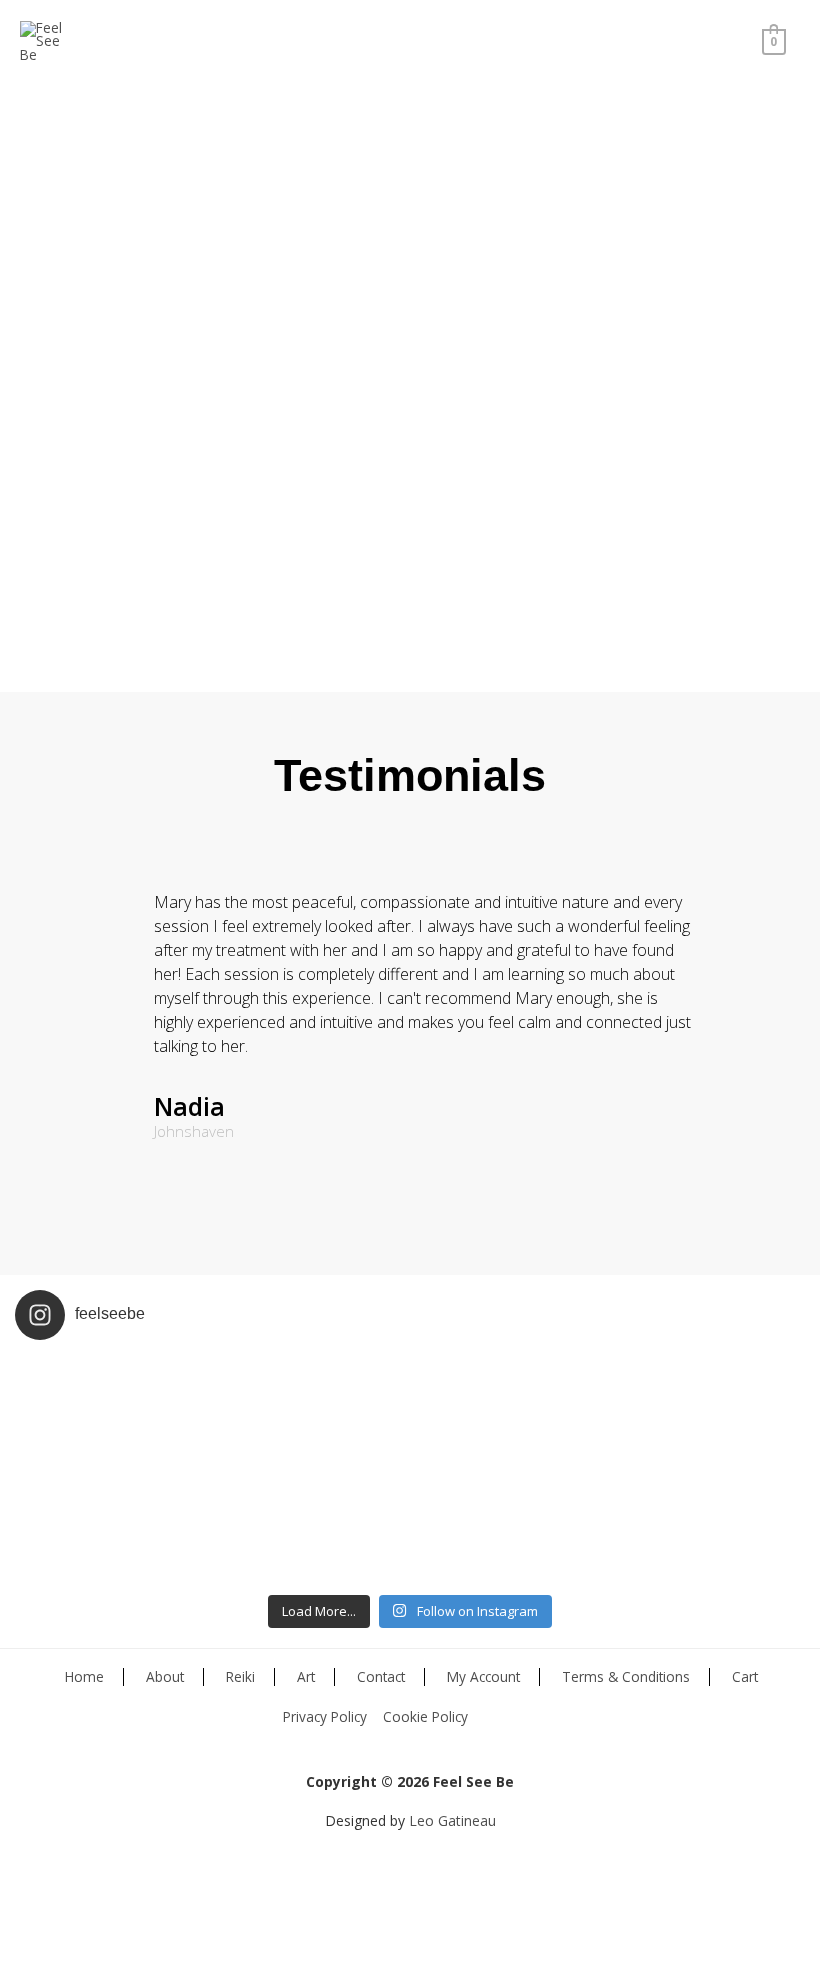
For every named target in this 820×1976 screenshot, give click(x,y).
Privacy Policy (325, 1716)
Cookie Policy (425, 1716)
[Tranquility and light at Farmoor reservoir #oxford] (707, 1527)
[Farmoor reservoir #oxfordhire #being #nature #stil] (707, 1412)
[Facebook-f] (398, 1886)
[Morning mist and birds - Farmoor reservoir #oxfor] (509, 1527)
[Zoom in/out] (187, 1926)
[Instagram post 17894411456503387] (114, 1527)
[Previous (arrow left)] (25, 1960)
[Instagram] (364, 1886)
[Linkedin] (432, 1886)
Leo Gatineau (452, 1820)
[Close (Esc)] (25, 1926)
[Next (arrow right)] (79, 1960)
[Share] (79, 1926)
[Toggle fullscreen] (133, 1926)
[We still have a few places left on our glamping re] (114, 1412)
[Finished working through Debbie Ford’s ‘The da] (509, 1412)
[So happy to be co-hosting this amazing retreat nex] (312, 1412)
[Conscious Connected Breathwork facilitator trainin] (312, 1527)
